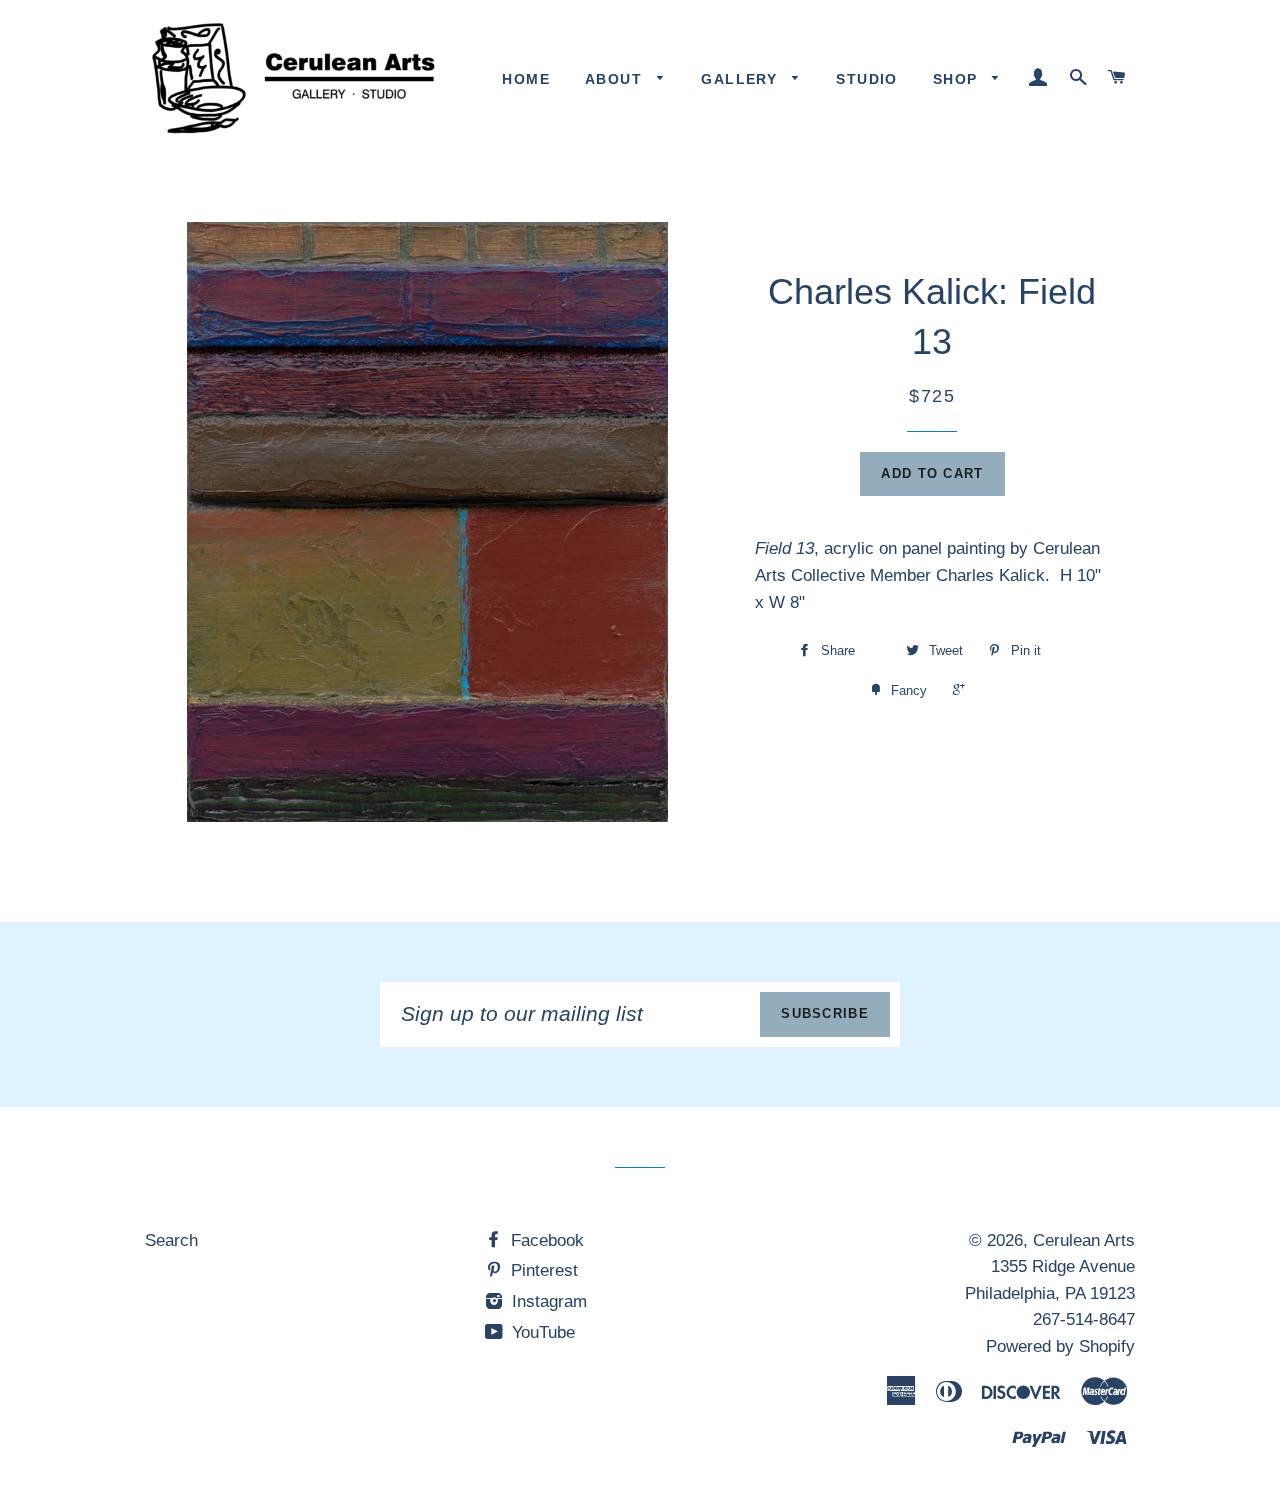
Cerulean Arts (1084, 1240)
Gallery (741, 79)
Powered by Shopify (1060, 1346)
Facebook (545, 1240)
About (616, 79)
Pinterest (542, 1270)
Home (526, 79)
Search (171, 1240)
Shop (958, 79)
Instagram (547, 1301)
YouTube (541, 1332)
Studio (866, 79)
